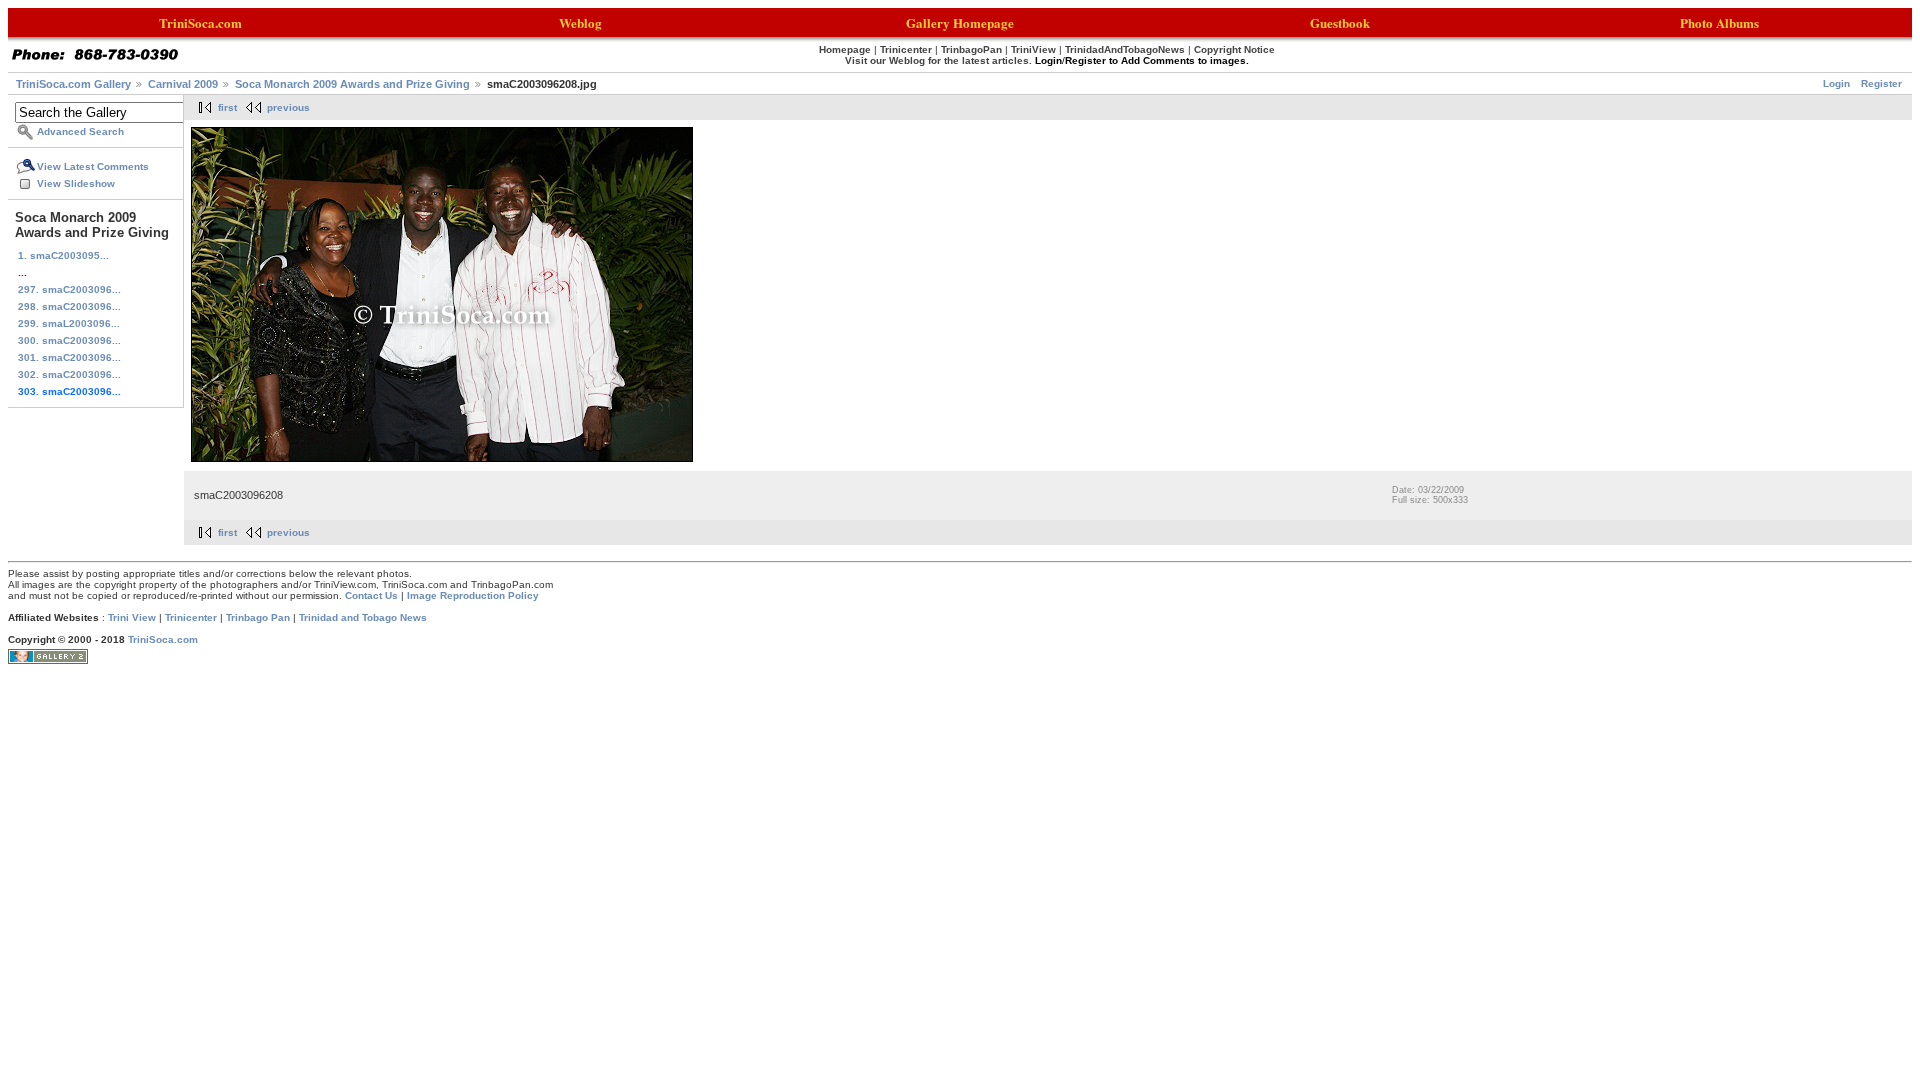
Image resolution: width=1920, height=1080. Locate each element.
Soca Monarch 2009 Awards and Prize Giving (352, 84)
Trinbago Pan (258, 617)
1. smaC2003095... (63, 255)
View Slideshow (76, 183)
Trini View (132, 617)
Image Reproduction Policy (473, 595)
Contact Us (371, 595)
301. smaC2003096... (69, 357)
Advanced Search (80, 131)
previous (288, 107)
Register (1881, 83)
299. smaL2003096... (69, 323)
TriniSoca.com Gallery (73, 84)
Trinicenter (191, 617)
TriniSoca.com (163, 639)
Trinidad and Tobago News (363, 617)
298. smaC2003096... (69, 306)
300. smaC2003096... (69, 340)
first (227, 107)
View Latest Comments (93, 166)
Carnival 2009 (183, 84)
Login (1836, 83)
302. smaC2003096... (69, 374)
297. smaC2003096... (69, 289)
